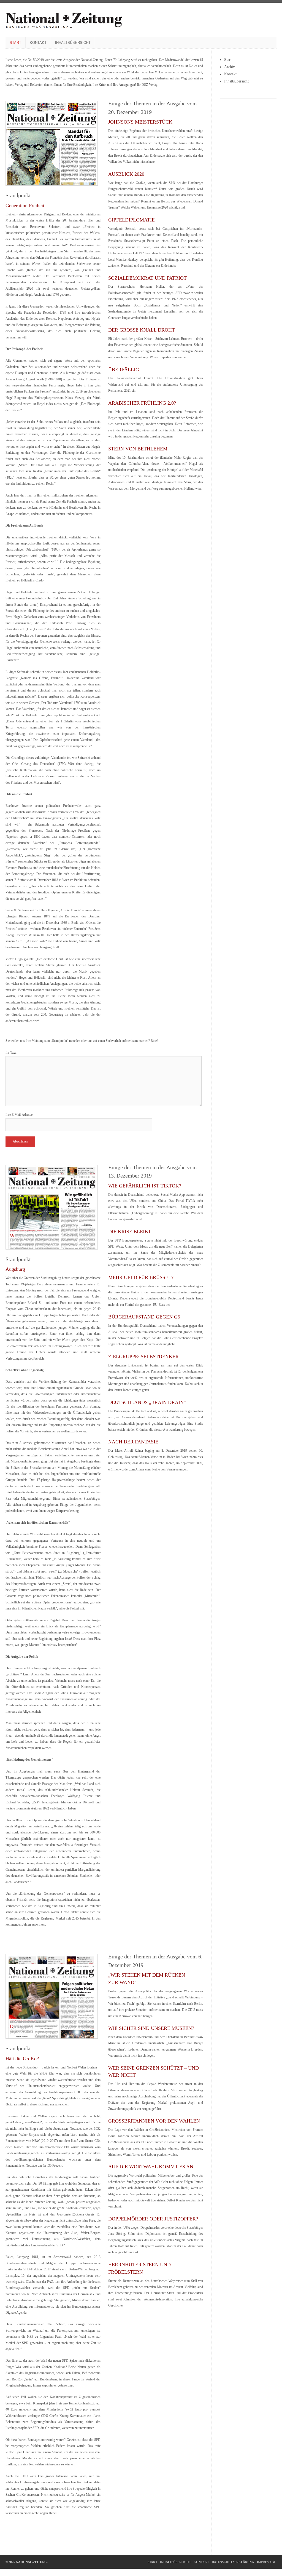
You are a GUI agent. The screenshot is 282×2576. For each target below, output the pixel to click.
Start (15, 43)
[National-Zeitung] (64, 27)
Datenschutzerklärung (233, 2562)
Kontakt (38, 43)
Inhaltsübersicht (73, 43)
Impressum (266, 2562)
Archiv (230, 67)
